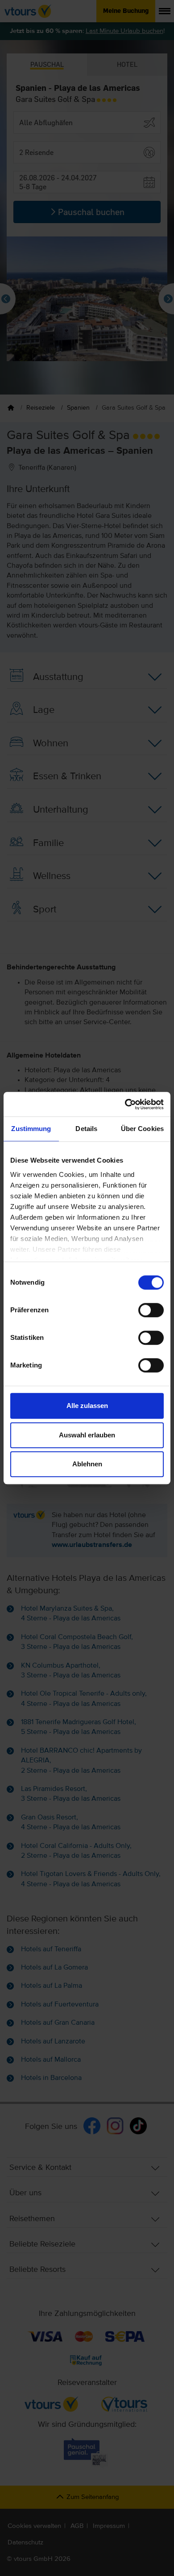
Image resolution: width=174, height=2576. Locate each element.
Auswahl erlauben (87, 1435)
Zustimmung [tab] (31, 1129)
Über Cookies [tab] (142, 1129)
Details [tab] (86, 1129)
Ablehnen (87, 1464)
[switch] (151, 1310)
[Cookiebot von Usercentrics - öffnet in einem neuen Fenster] (125, 1104)
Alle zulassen (87, 1406)
